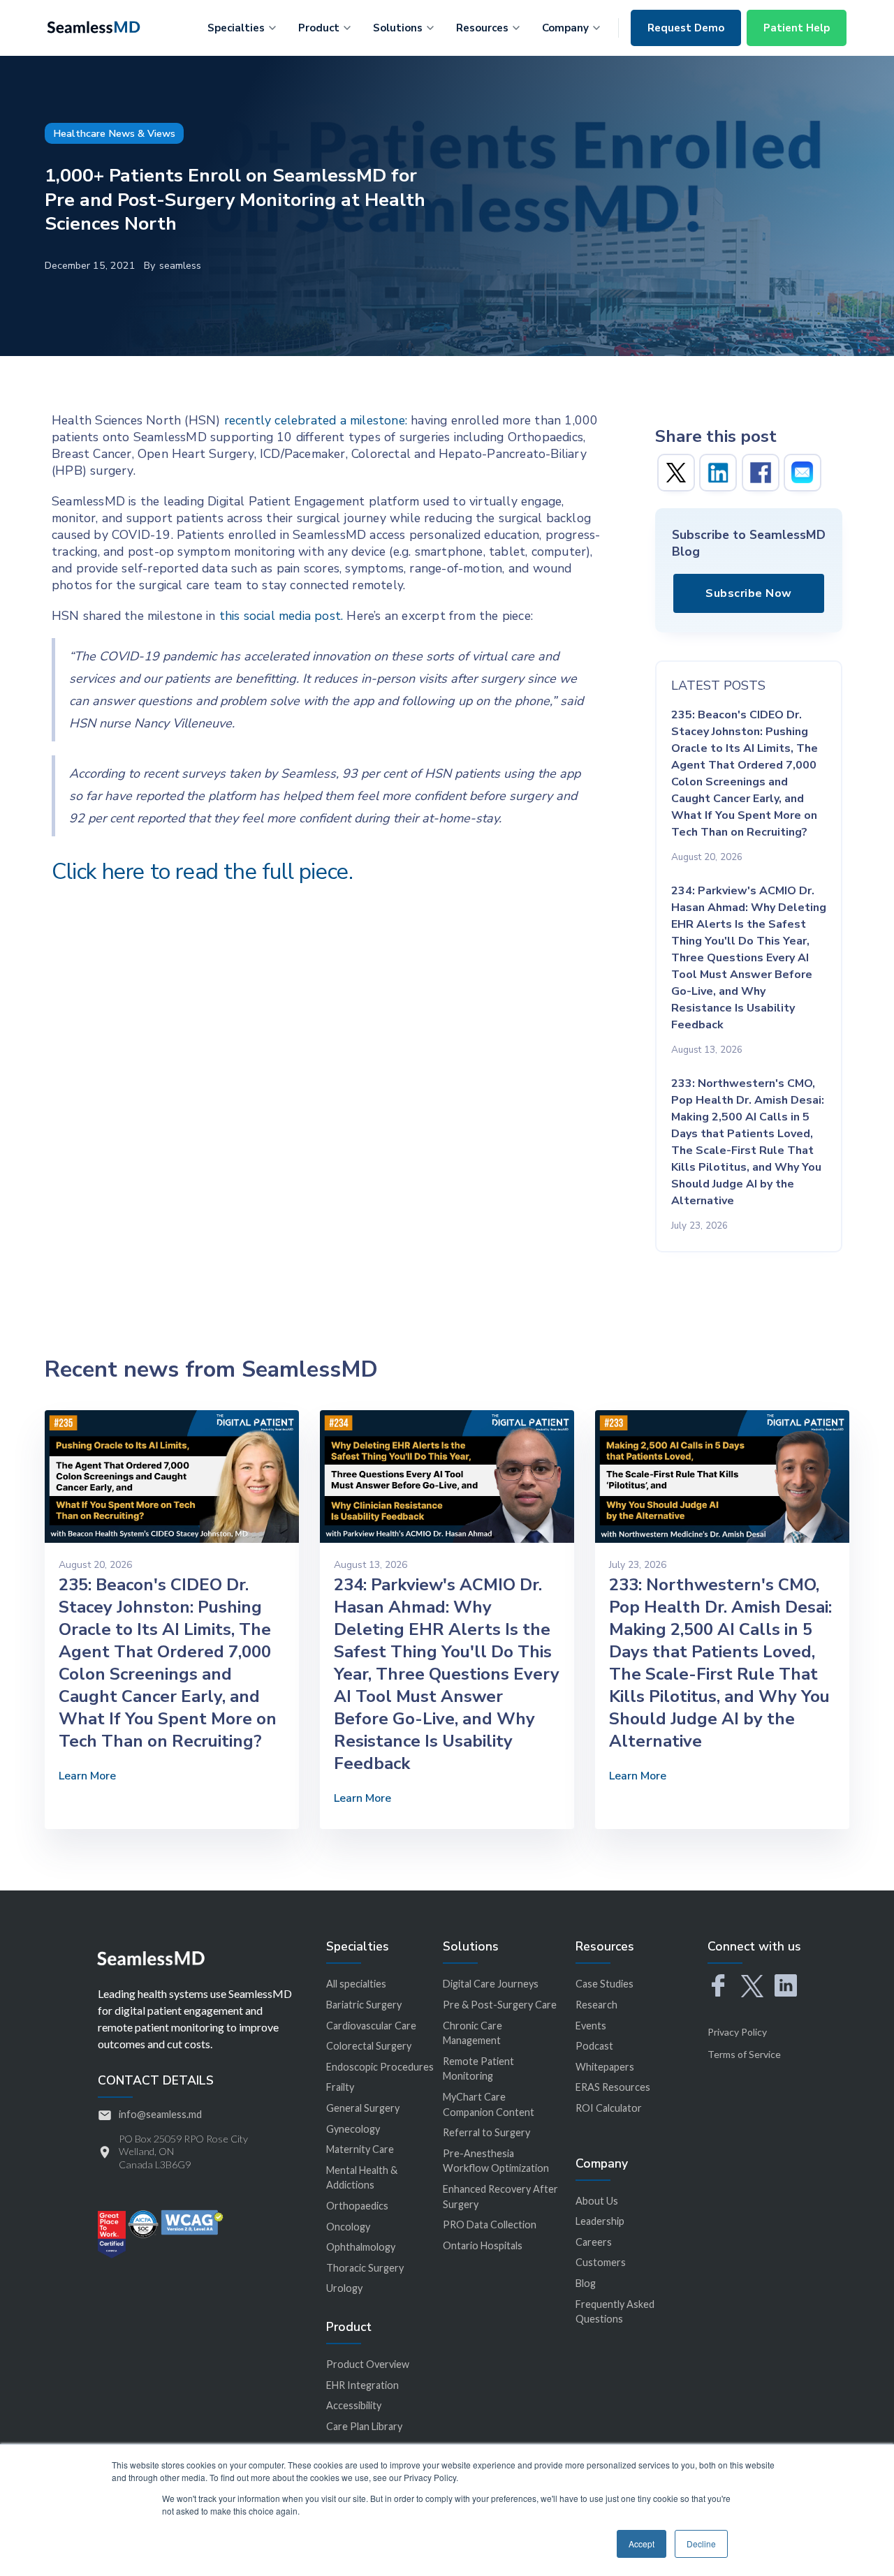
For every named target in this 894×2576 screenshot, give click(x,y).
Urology (344, 2288)
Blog (586, 2283)
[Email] (803, 473)
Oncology (348, 2227)
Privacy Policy (737, 2032)
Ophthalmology (361, 2247)
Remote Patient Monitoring (478, 2069)
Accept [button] (642, 2544)
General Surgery (363, 2108)
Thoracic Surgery (365, 2268)
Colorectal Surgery (369, 2046)
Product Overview (368, 2364)
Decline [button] (701, 2544)
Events (591, 2026)
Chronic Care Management (472, 2033)
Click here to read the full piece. (202, 872)
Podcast (594, 2046)
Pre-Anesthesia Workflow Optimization (496, 2161)
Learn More (87, 1776)
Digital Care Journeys (491, 1984)
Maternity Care (360, 2149)
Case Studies (604, 1984)
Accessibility (354, 2405)
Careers (594, 2242)
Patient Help (797, 28)
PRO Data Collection (490, 2225)
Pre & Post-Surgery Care (500, 2005)
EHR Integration (362, 2385)
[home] (94, 26)
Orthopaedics (357, 2206)
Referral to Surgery (486, 2132)
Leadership (600, 2221)
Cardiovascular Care (371, 2026)
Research (596, 2005)
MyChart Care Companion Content (489, 2104)
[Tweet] (676, 473)
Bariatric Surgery (364, 2005)
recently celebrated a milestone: (316, 420)
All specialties (356, 1984)
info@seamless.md (160, 2114)
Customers (601, 2262)
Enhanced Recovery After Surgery (500, 2197)
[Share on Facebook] (761, 473)
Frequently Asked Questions (615, 2312)
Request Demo (686, 28)
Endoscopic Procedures (380, 2067)
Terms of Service (744, 2054)
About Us (597, 2201)
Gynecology (353, 2129)
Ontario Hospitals (483, 2245)
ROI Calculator (609, 2108)
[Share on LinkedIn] (718, 473)
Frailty (340, 2087)
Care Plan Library (364, 2426)
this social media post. (281, 616)
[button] (242, 26)
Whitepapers (605, 2067)
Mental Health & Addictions (362, 2178)
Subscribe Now (749, 593)
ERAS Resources (613, 2087)
